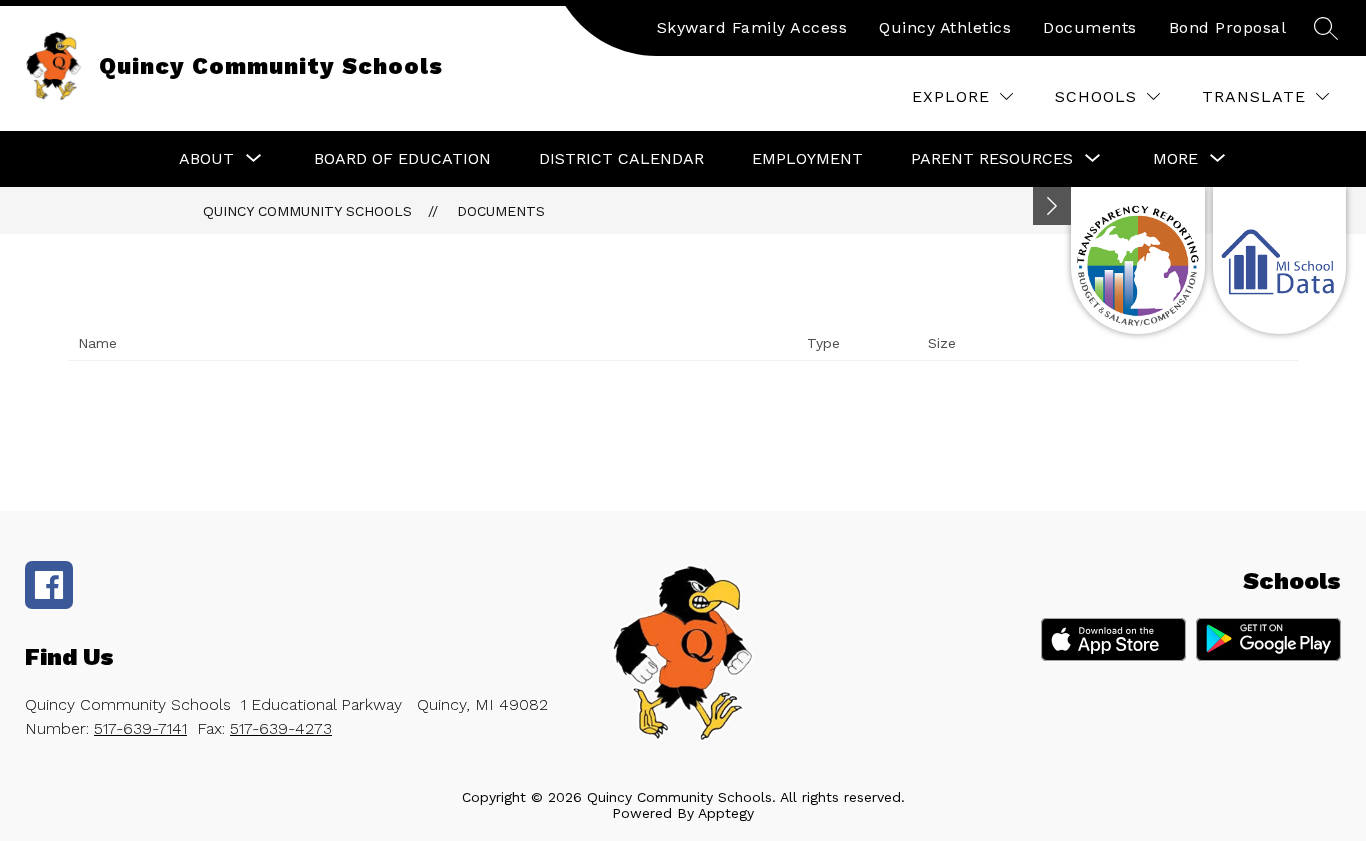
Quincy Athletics (945, 27)
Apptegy (726, 813)
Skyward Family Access (752, 27)
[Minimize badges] (1052, 206)
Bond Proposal (1228, 27)
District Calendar (621, 158)
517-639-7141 (140, 728)
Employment (807, 158)
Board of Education (402, 158)
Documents (1090, 27)
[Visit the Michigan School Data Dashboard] (1279, 260)
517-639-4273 (281, 728)
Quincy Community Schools (307, 211)
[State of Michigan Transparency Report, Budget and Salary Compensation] (1137, 260)
